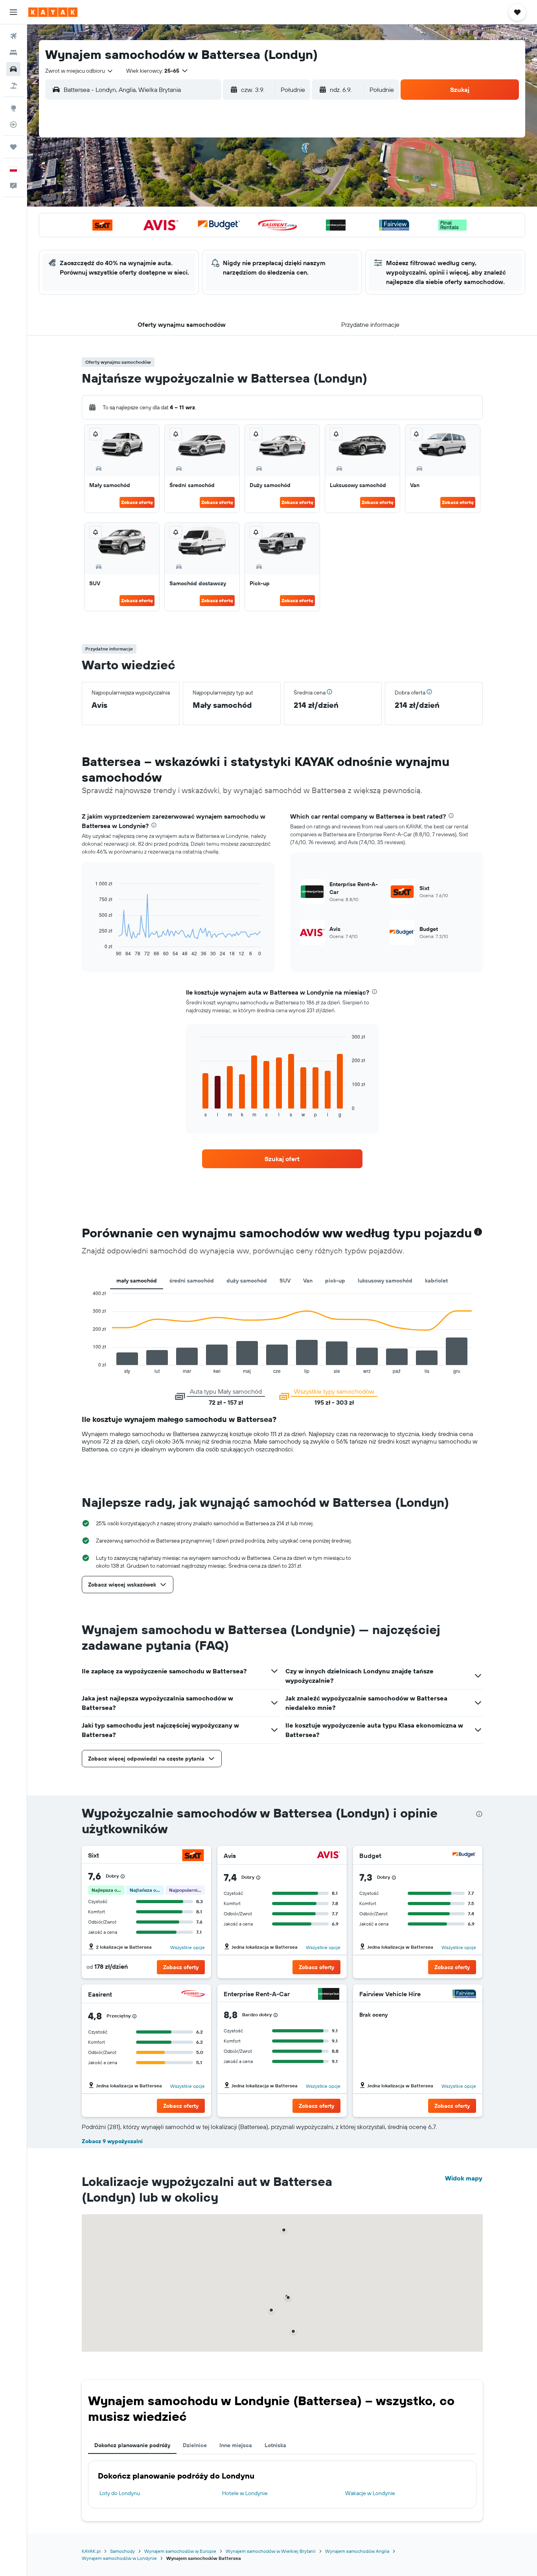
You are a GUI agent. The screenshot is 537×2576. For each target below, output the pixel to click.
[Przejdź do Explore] (13, 108)
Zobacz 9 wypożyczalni (112, 2141)
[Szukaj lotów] (13, 36)
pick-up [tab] (335, 1281)
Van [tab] (308, 1281)
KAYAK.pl (91, 2551)
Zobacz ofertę (137, 502)
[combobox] (79, 71)
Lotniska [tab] (275, 2445)
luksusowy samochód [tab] (385, 1281)
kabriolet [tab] (436, 1281)
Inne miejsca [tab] (236, 2445)
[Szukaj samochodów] (13, 69)
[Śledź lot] (13, 125)
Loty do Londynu (120, 2493)
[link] (282, 1159)
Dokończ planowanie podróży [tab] (132, 2445)
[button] (13, 12)
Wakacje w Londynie (370, 2493)
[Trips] (13, 147)
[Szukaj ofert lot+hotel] (13, 86)
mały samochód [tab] (137, 1281)
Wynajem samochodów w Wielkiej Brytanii (271, 2551)
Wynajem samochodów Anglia (357, 2551)
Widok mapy (464, 2178)
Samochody (122, 2551)
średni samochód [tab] (192, 1281)
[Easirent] (193, 1994)
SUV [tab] (285, 1281)
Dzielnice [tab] (195, 2445)
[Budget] (464, 1856)
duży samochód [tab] (247, 1281)
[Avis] (329, 1856)
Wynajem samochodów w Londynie (119, 2558)
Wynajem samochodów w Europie (180, 2551)
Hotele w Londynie (245, 2493)
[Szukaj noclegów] (13, 53)
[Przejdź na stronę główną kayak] (53, 12)
